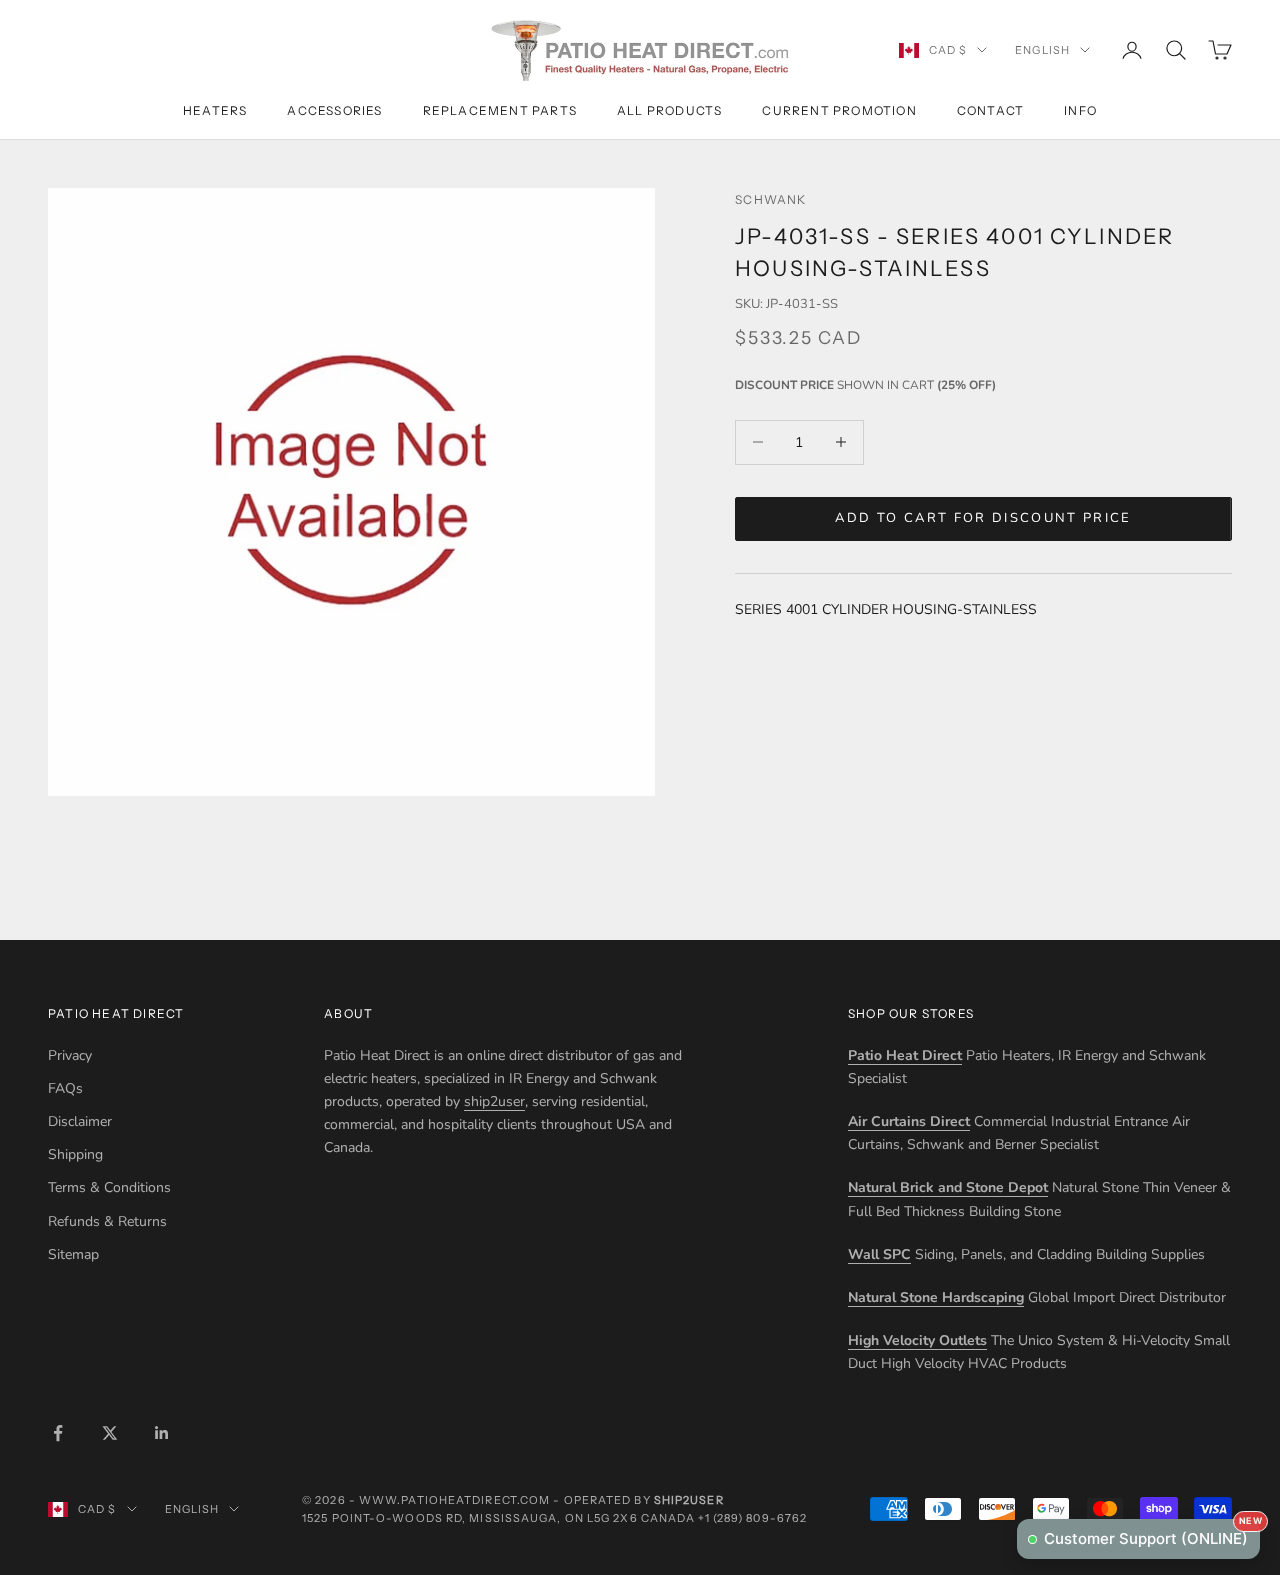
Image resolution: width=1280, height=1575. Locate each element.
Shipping (75, 1154)
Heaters (215, 110)
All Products (669, 110)
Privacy (70, 1055)
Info (1080, 110)
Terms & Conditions (109, 1187)
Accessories (334, 110)
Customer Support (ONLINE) (1152, 1533)
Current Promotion (839, 110)
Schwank (770, 199)
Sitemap (73, 1254)
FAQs (65, 1088)
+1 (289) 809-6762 (752, 1518)
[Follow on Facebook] (58, 1433)
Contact (990, 110)
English (1042, 50)
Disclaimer (80, 1121)
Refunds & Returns (107, 1221)
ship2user (494, 1101)
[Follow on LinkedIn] (162, 1433)
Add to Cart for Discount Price (983, 518)
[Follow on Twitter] (110, 1433)
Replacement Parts (500, 110)
